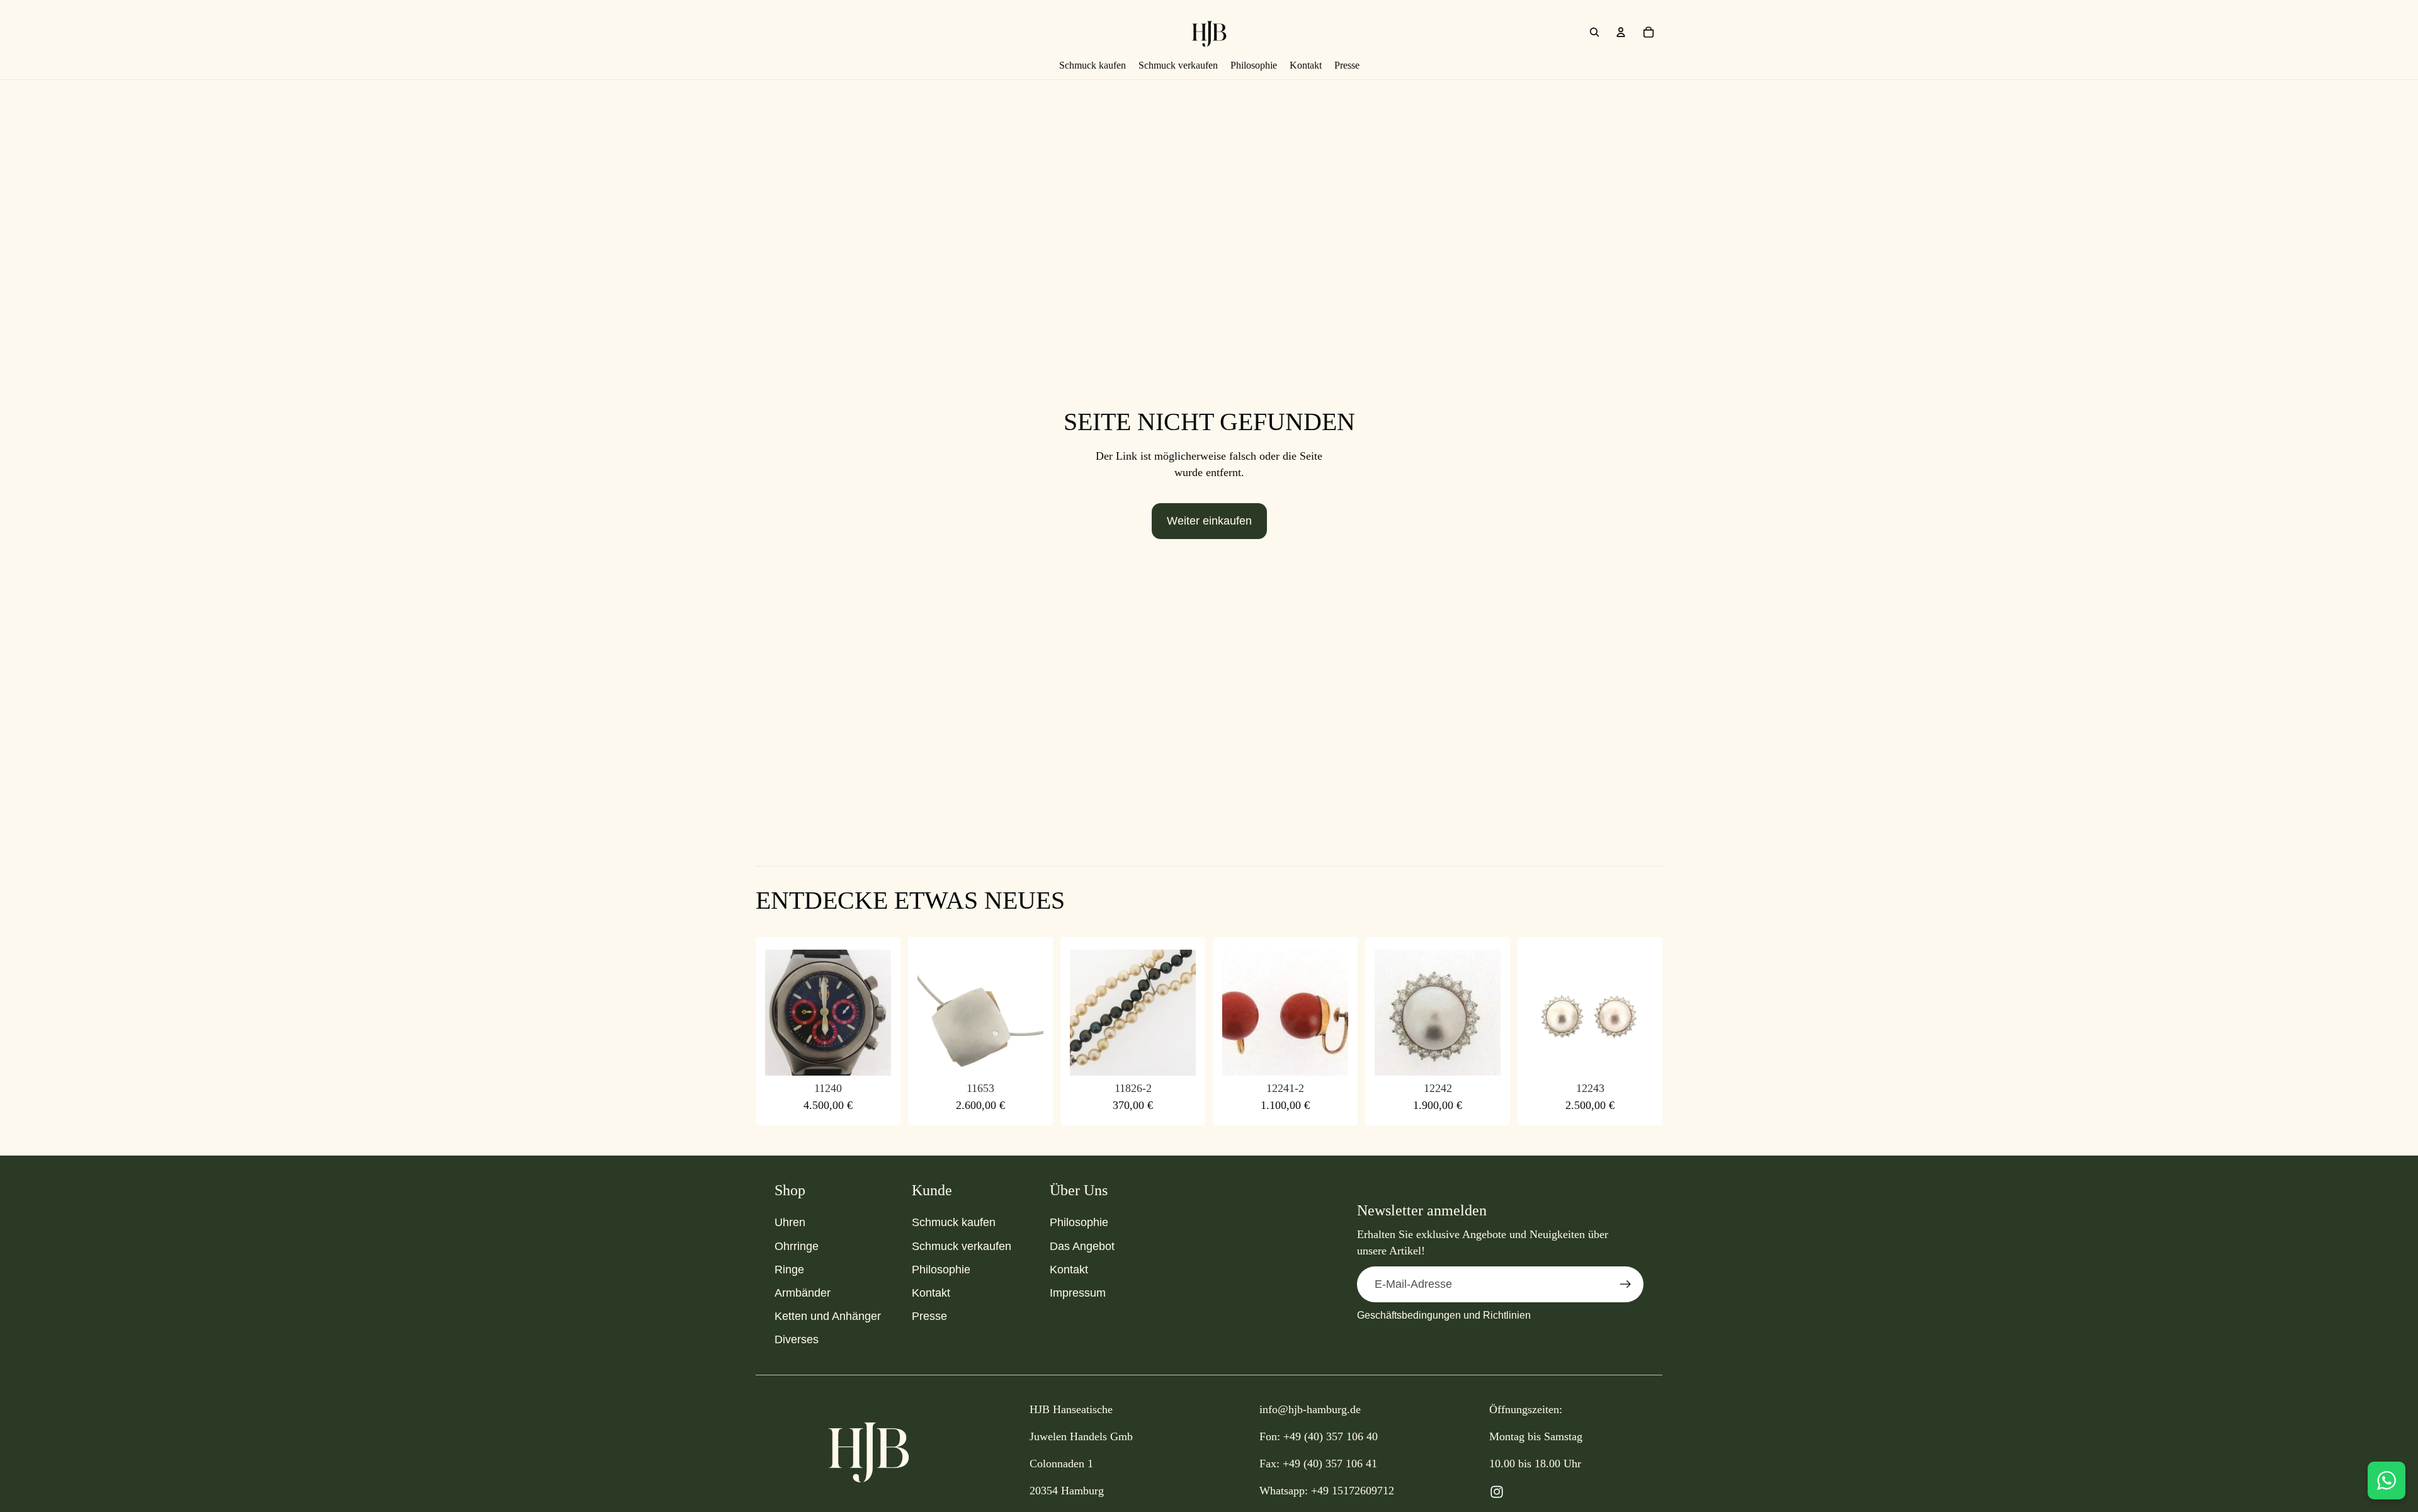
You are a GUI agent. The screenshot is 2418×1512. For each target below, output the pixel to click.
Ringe (789, 1270)
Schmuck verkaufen (962, 1246)
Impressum (1078, 1293)
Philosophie (941, 1270)
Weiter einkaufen (1209, 521)
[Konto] (1621, 32)
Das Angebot (1082, 1246)
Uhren (790, 1222)
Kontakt (931, 1293)
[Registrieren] (1626, 1284)
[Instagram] (1497, 1492)
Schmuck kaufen (954, 1222)
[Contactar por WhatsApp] (2387, 1481)
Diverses (797, 1339)
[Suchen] (1594, 32)
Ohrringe (797, 1246)
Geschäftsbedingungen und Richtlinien (1444, 1315)
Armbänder (803, 1293)
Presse (929, 1316)
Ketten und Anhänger (828, 1316)
